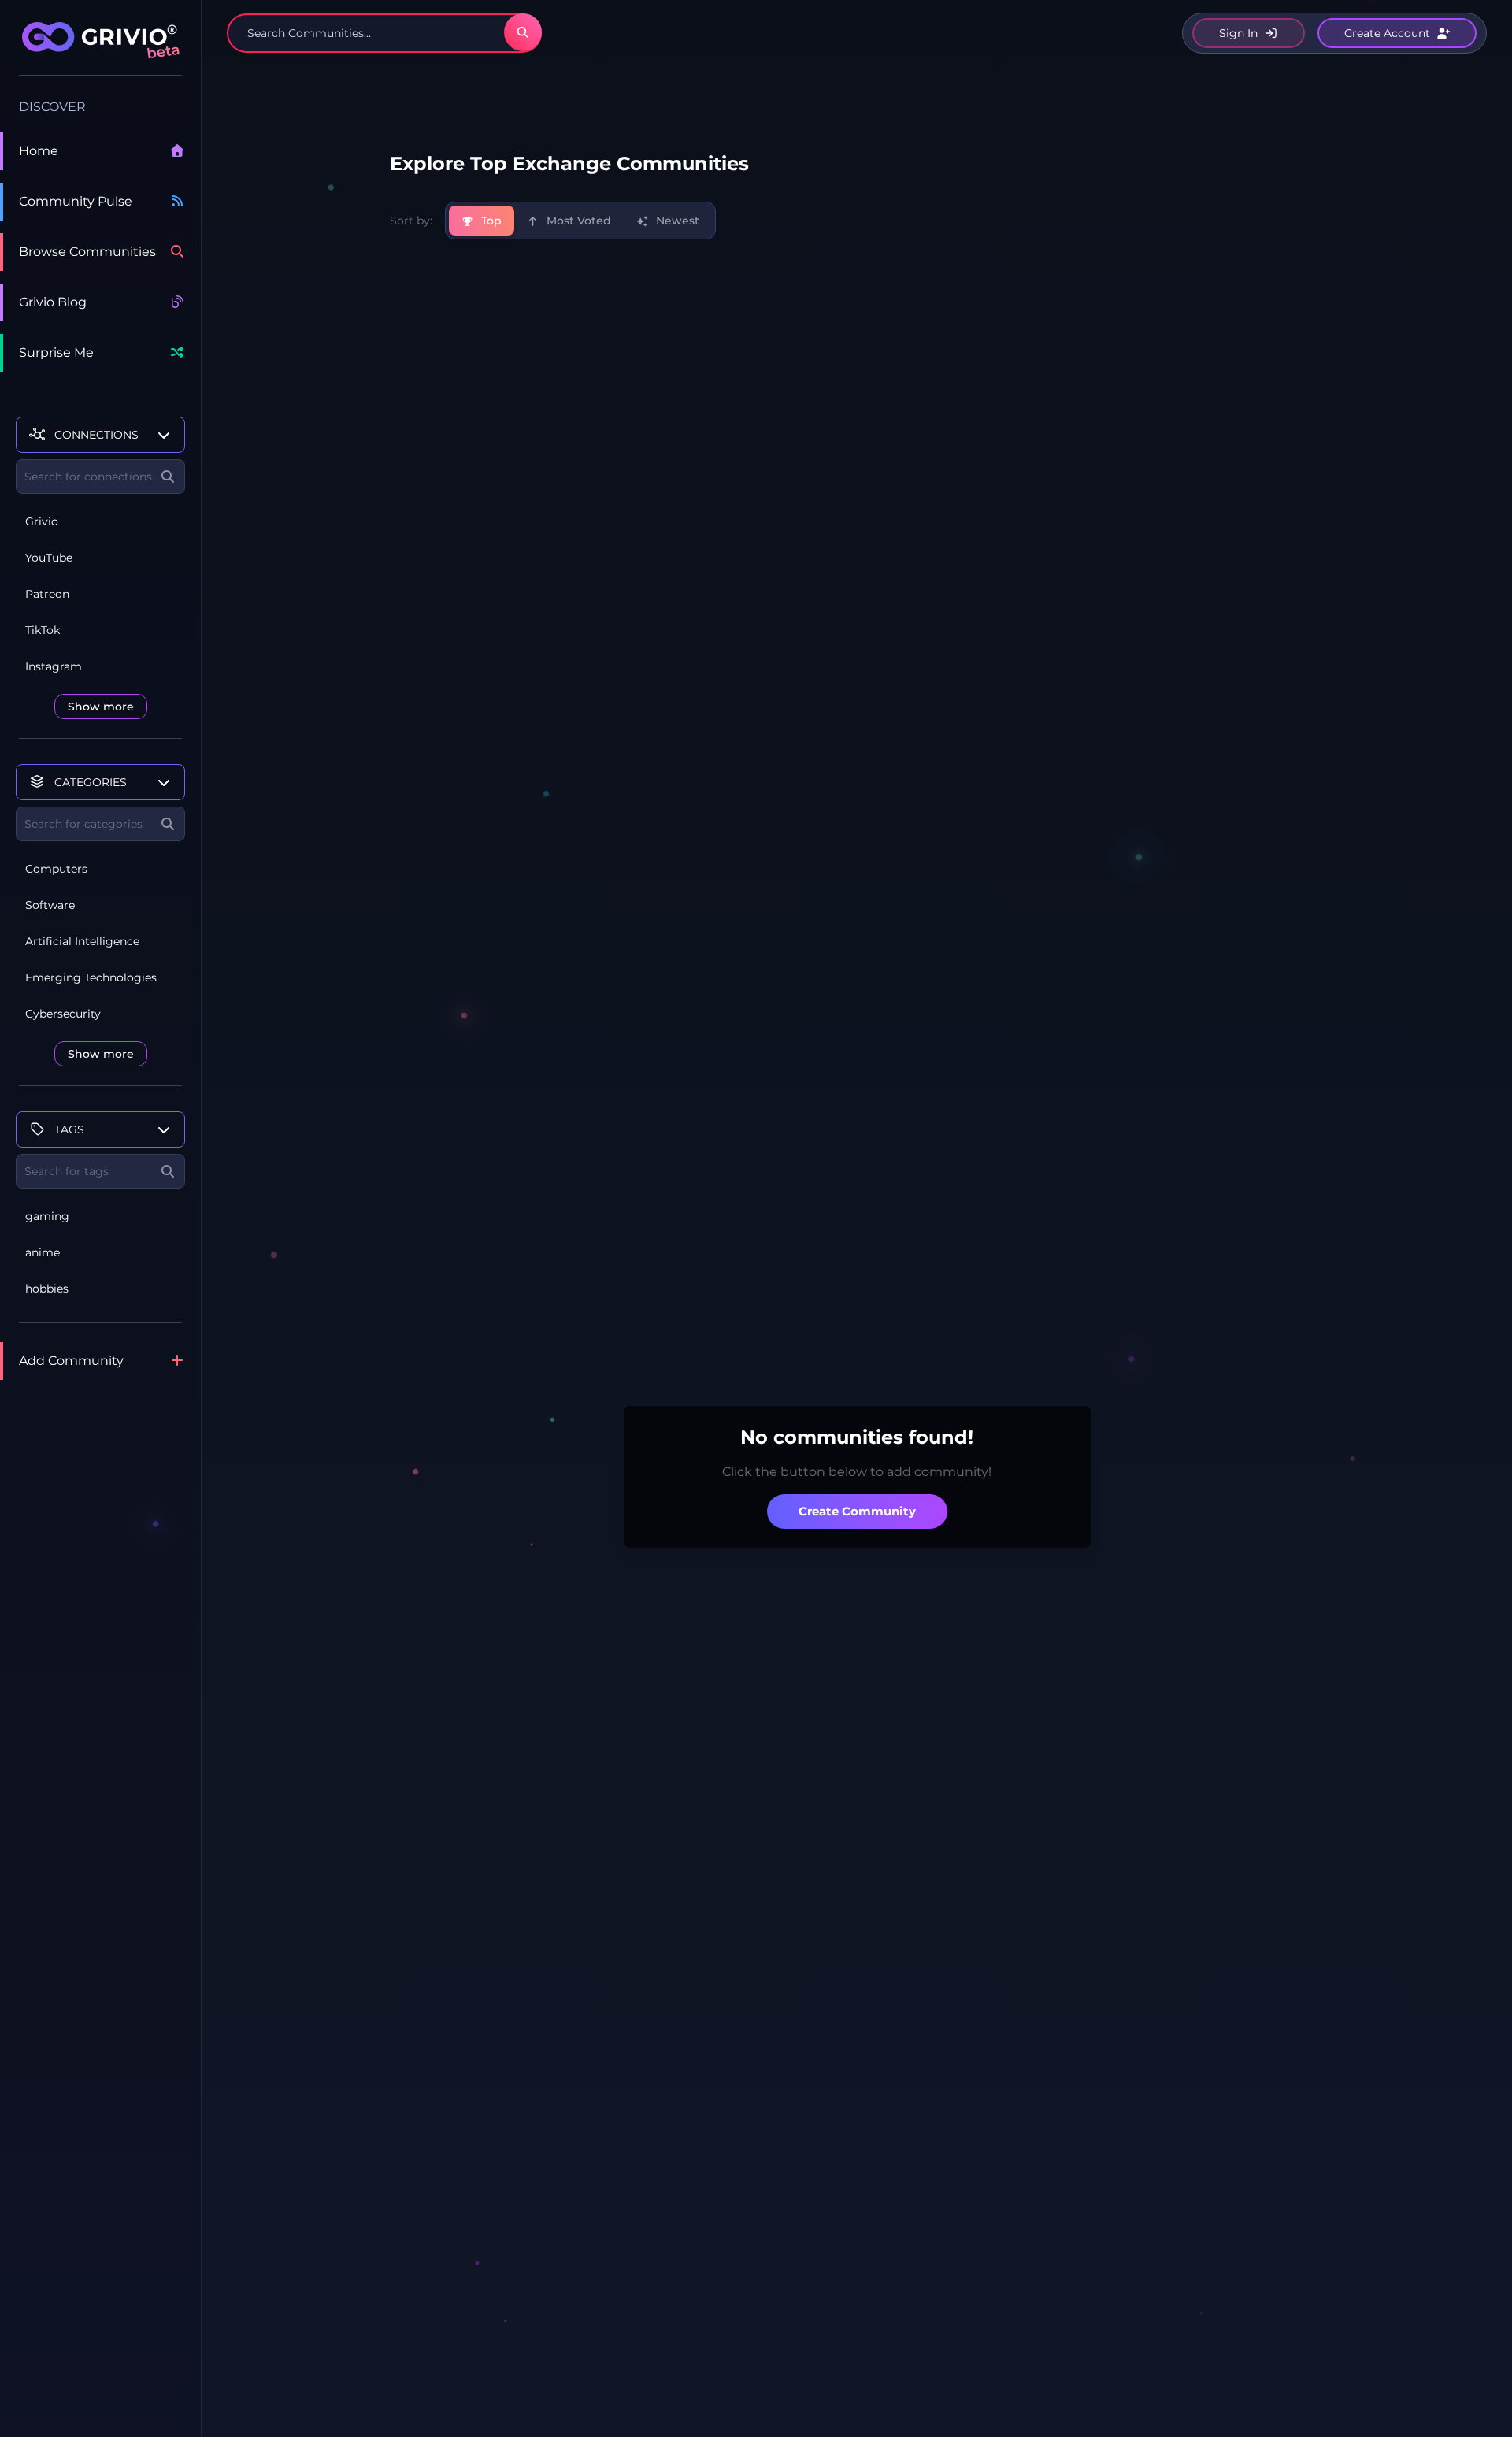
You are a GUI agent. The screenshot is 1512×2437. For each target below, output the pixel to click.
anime (43, 1252)
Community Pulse (76, 201)
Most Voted (577, 221)
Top (490, 221)
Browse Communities (87, 252)
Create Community (857, 1511)
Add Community (71, 1361)
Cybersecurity (63, 1014)
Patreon (47, 594)
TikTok (43, 630)
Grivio (42, 521)
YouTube (49, 558)
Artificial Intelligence (82, 941)
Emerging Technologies (91, 977)
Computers (56, 869)
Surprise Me (56, 352)
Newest (676, 221)
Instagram (54, 666)
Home (39, 151)
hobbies (47, 1289)
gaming (47, 1216)
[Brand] (100, 49)
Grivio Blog (53, 302)
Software (50, 905)
